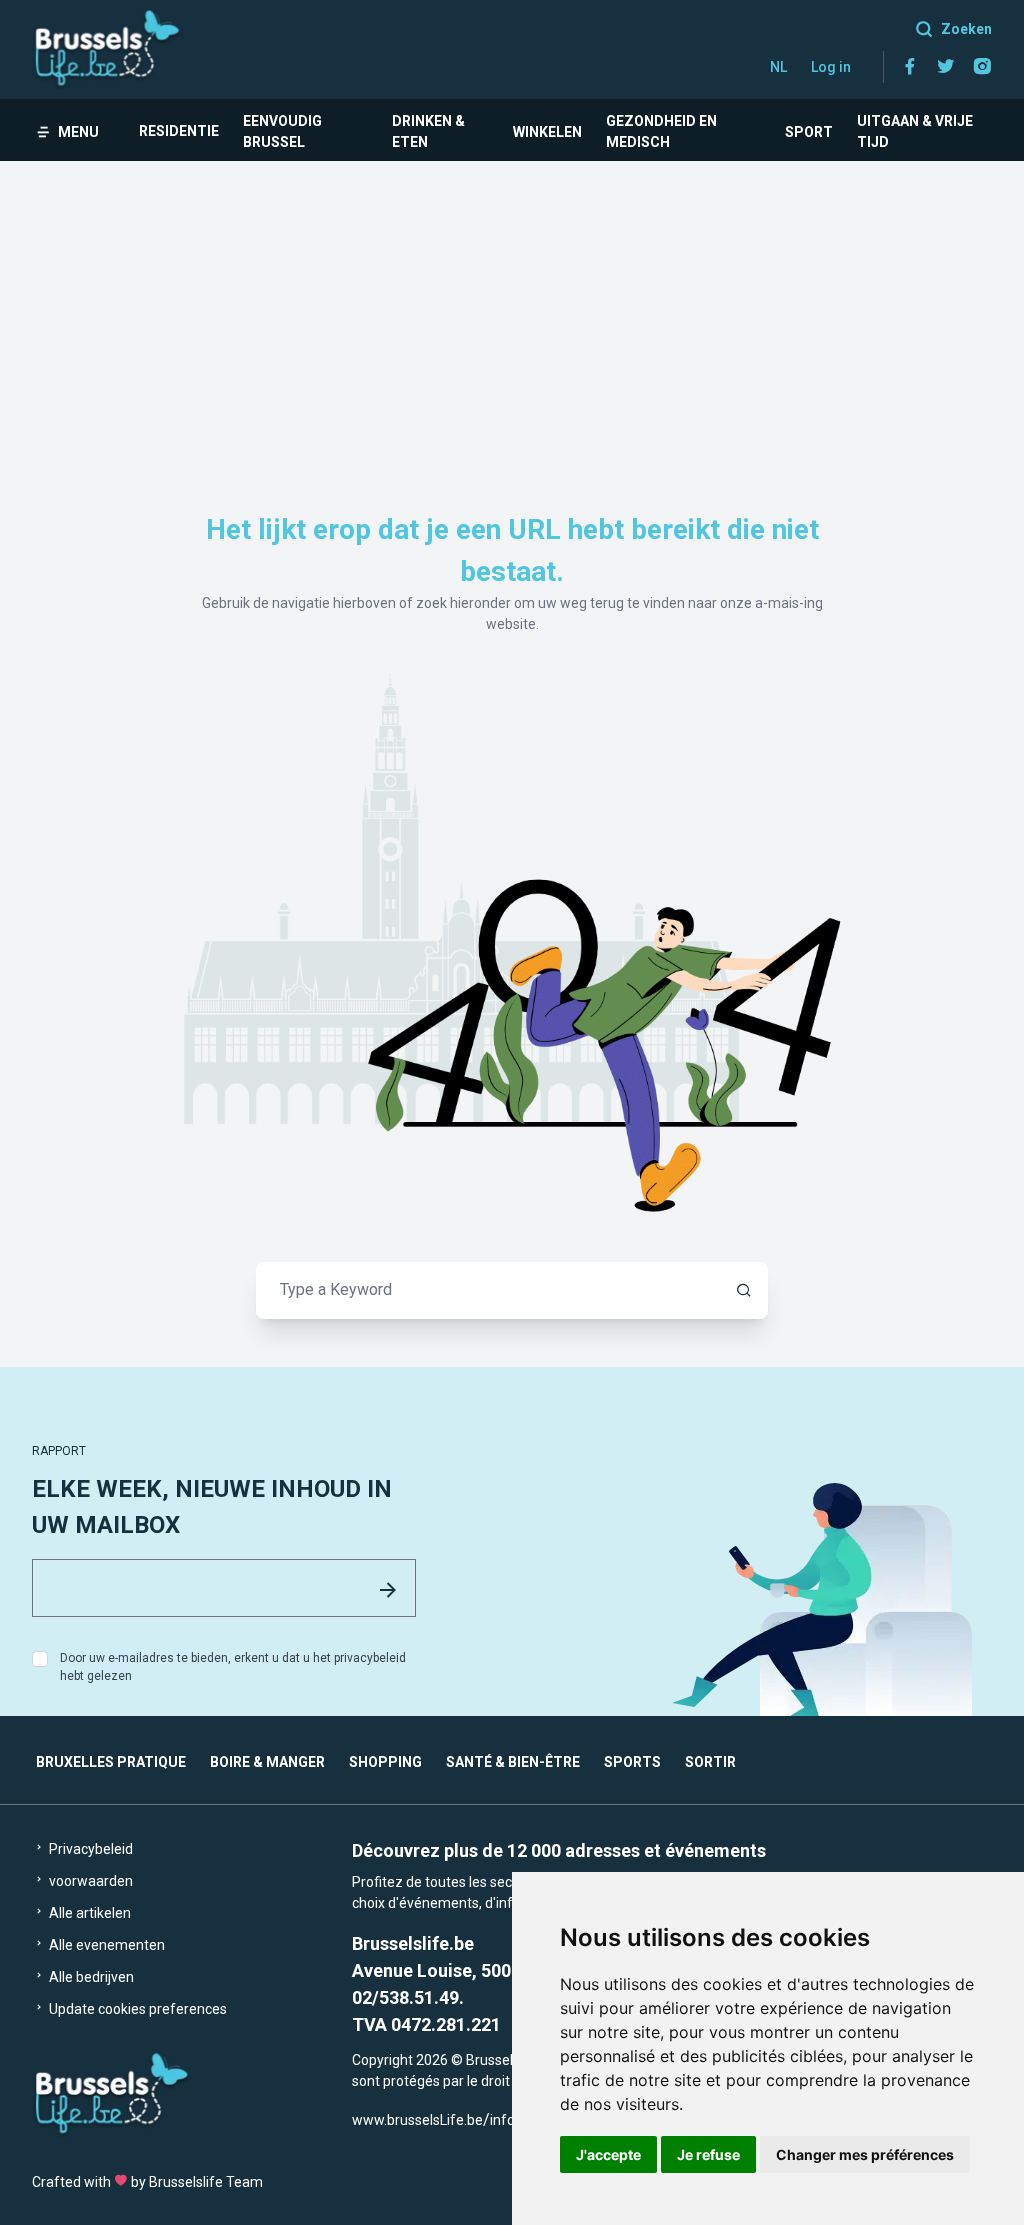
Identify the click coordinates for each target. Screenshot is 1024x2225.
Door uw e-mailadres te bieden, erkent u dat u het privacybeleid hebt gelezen (233, 1667)
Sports (632, 1762)
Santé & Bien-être (513, 1762)
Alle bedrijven (90, 1977)
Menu (78, 132)
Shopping (385, 1762)
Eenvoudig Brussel (282, 131)
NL (778, 67)
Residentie (179, 131)
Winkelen (547, 132)
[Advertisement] (512, 311)
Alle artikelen (88, 1913)
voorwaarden (89, 1881)
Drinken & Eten (428, 131)
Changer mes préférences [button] (865, 2154)
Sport (809, 132)
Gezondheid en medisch (661, 131)
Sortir (710, 1762)
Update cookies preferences (136, 2009)
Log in (831, 67)
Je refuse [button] (708, 2154)
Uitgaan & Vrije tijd (915, 131)
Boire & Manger (267, 1762)
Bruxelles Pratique (111, 1762)
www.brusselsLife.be (417, 2120)
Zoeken (966, 29)
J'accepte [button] (608, 2154)
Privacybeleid (89, 1849)
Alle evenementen (105, 1945)
